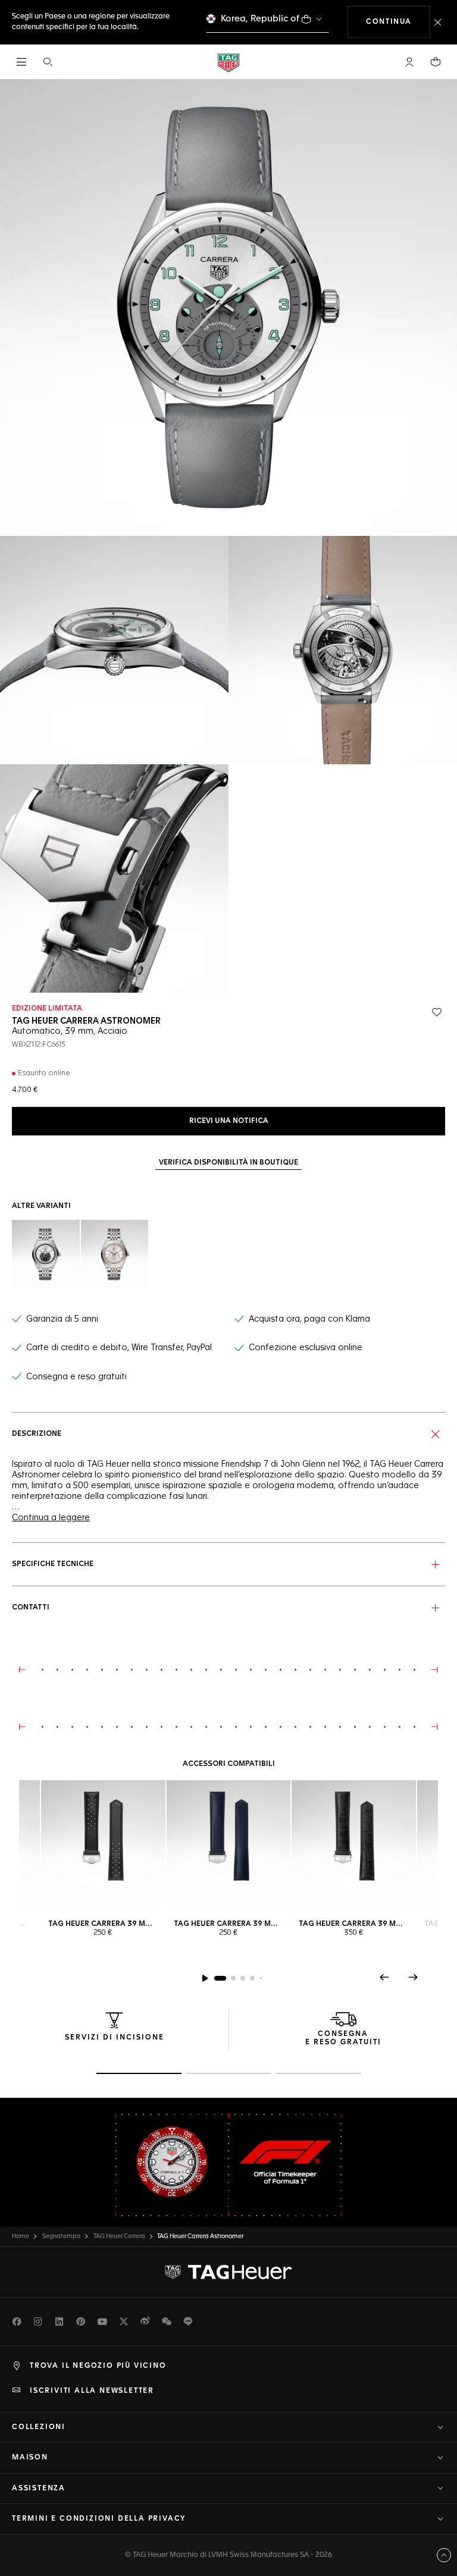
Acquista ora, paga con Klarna (309, 1319)
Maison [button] (30, 2458)
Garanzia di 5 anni (62, 1319)
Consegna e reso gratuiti (76, 1377)
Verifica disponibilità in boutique (228, 1163)
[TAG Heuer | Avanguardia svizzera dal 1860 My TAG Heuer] (228, 2272)
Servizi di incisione (115, 2038)
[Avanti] (413, 1977)
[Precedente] (384, 1977)
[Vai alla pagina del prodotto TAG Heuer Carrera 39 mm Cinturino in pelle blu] (229, 1842)
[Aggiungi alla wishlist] (437, 1012)
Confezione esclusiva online (306, 1348)
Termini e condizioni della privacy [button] (99, 2519)
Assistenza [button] (39, 2489)
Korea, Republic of (260, 19)
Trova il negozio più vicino (98, 2366)
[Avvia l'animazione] (205, 1978)
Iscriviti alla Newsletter (92, 2391)
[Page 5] (261, 1978)
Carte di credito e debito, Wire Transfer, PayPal (119, 1348)
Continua (398, 22)
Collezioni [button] (39, 2427)
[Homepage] (228, 62)
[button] (409, 62)
